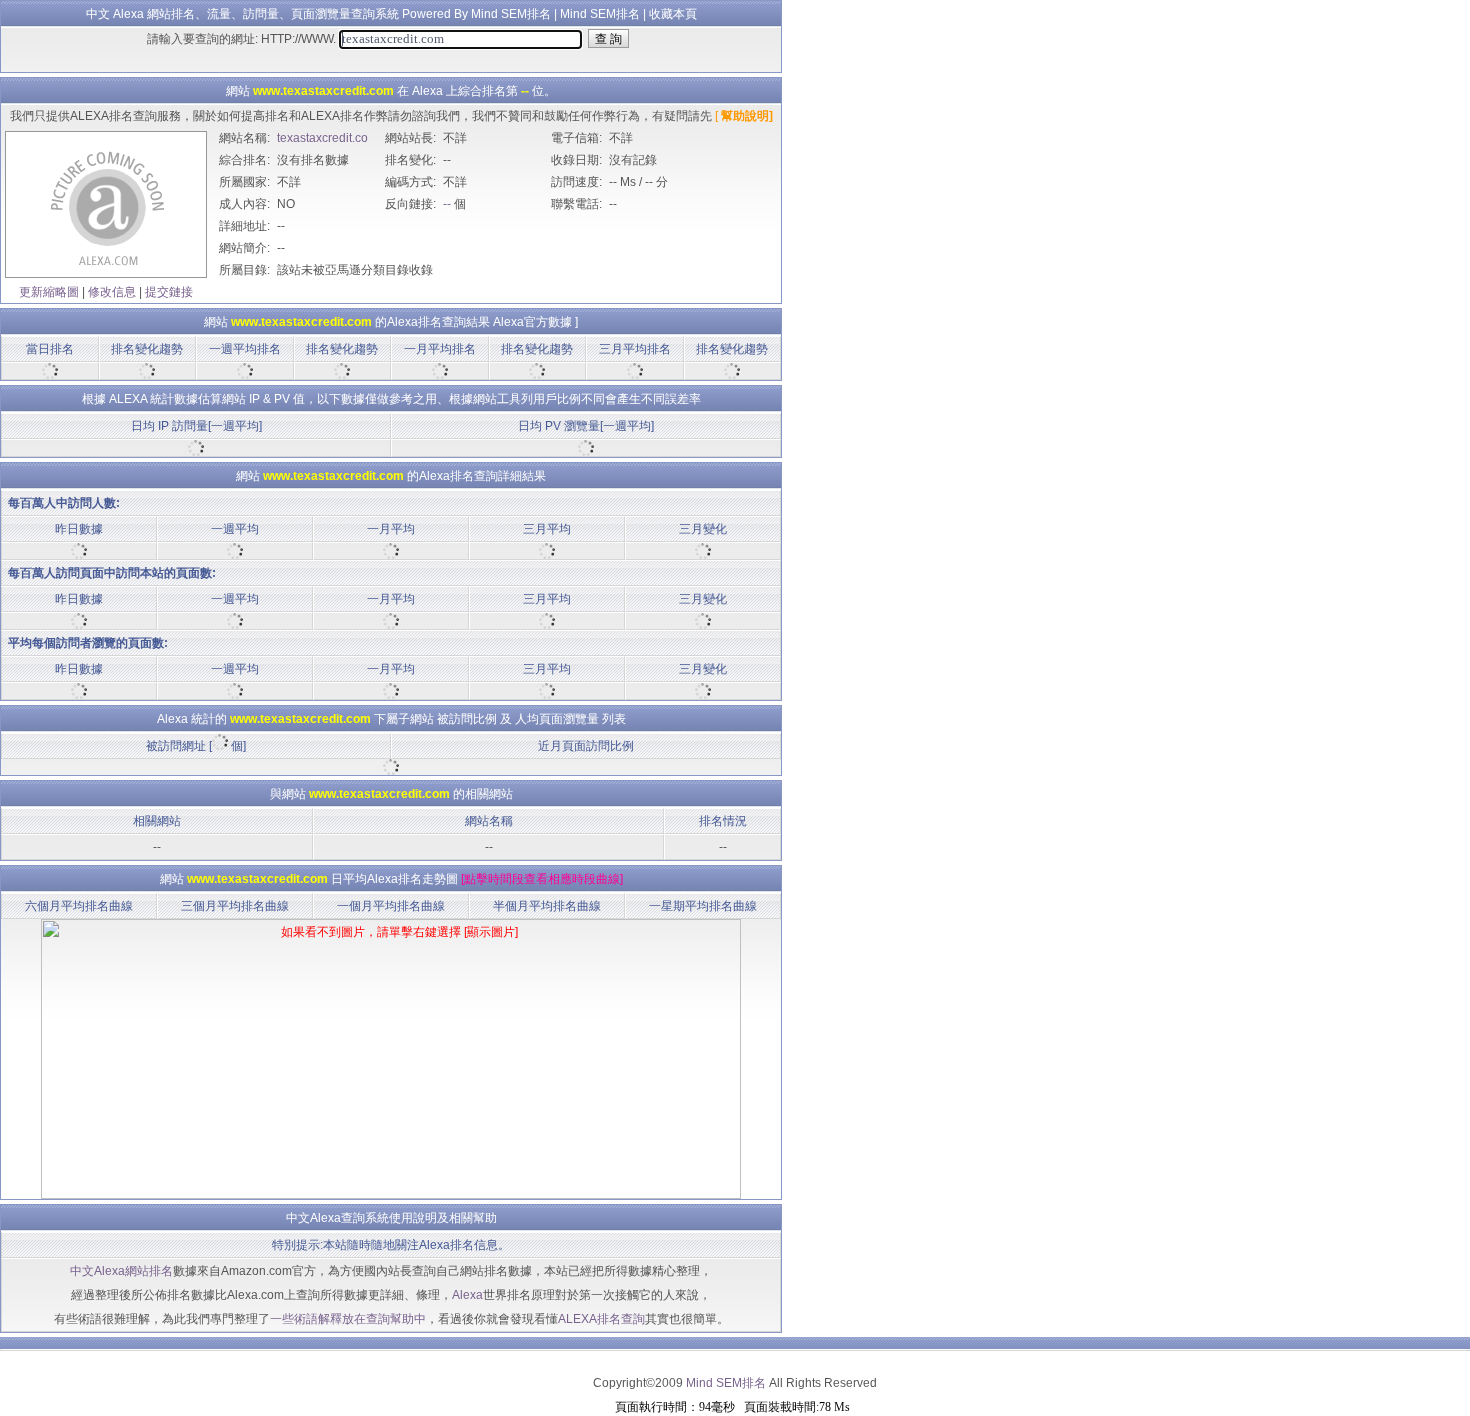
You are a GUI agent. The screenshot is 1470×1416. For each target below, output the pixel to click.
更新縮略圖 (49, 292)
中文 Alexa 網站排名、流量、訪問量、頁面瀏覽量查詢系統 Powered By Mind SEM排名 (318, 14)
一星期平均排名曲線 (703, 906)
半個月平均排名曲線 (547, 906)
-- (447, 204)
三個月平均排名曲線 (235, 906)
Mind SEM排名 (600, 14)
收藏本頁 (673, 14)
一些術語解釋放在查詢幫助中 (348, 1319)
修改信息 (112, 292)
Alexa (467, 1295)
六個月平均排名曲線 (79, 906)
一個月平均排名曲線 (391, 906)
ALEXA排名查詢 (601, 1319)
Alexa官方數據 (532, 322)
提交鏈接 (169, 292)
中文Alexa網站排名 (121, 1271)
